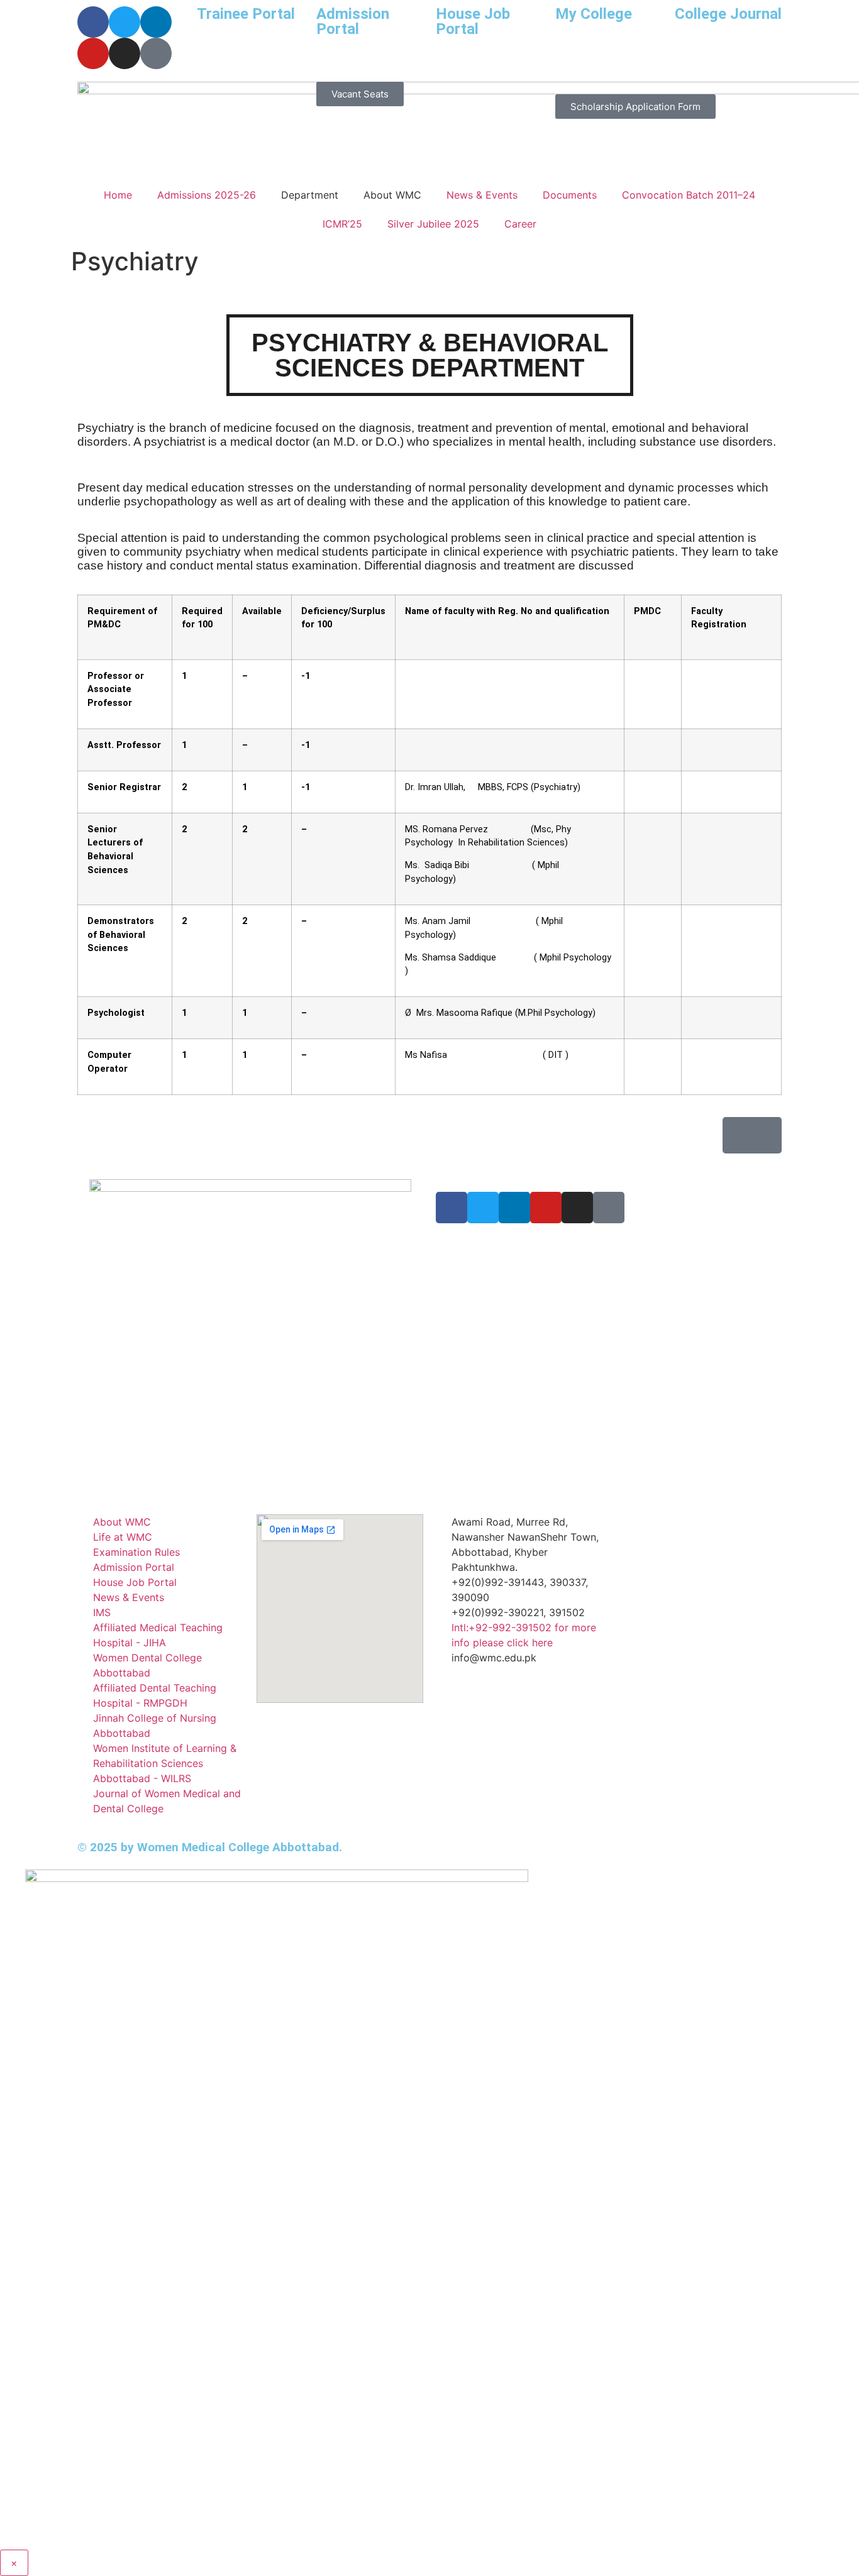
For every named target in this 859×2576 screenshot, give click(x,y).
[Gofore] (156, 53)
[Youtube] (93, 53)
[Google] (609, 1208)
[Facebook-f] (93, 22)
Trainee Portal (246, 14)
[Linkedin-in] (156, 22)
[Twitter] (125, 22)
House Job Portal (473, 21)
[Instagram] (125, 53)
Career (520, 224)
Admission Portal (353, 21)
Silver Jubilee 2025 (433, 224)
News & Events (482, 195)
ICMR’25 (342, 224)
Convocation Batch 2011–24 (689, 195)
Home (118, 195)
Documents (570, 195)
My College (594, 14)
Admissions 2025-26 (207, 195)
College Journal (728, 14)
